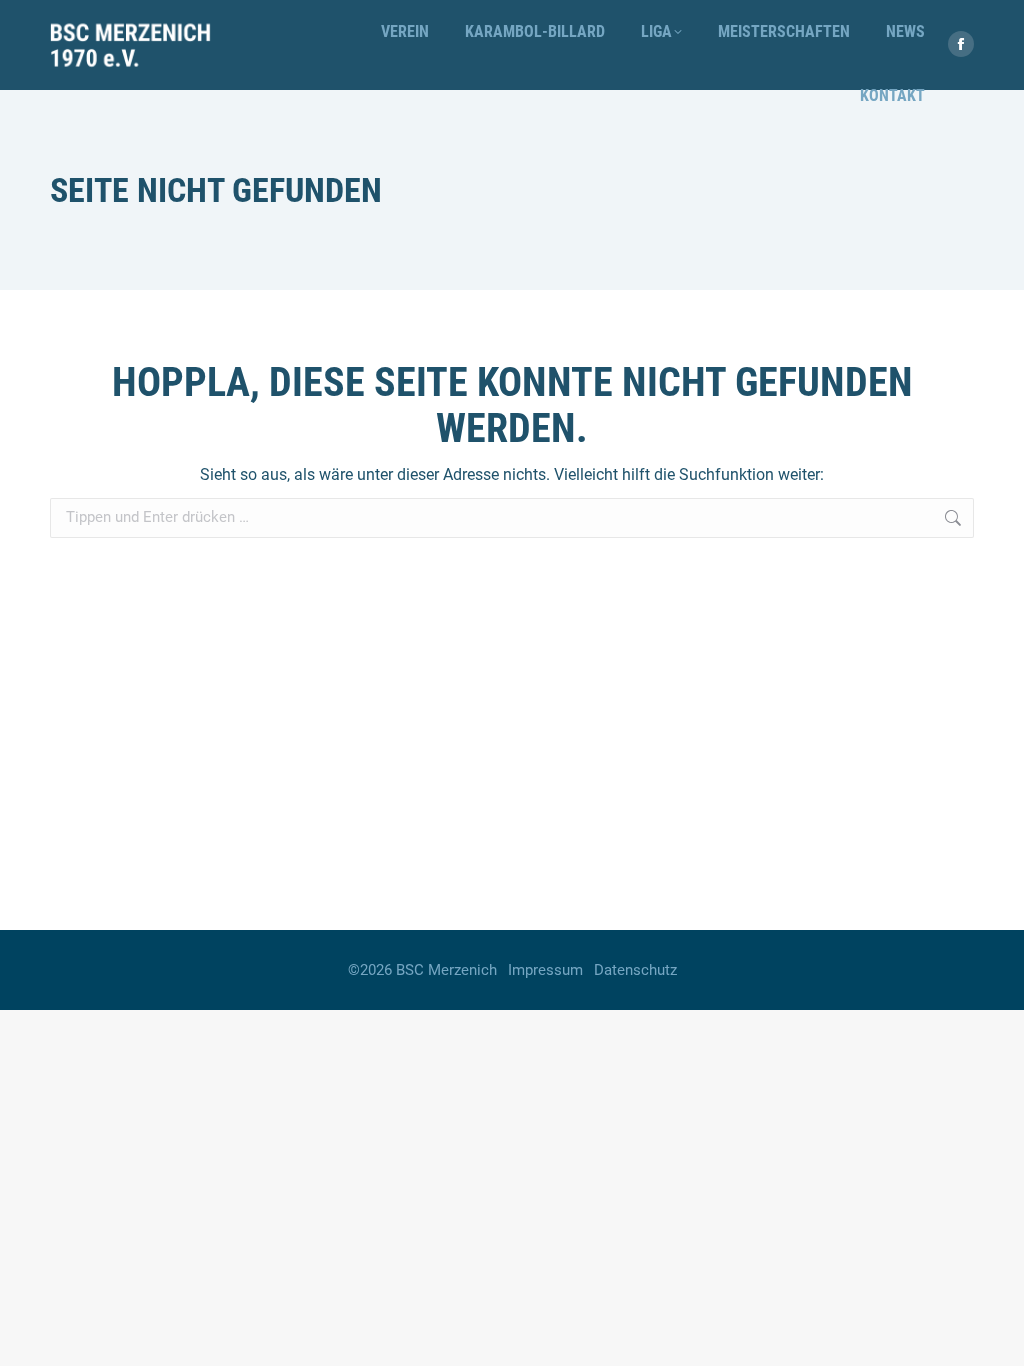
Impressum (545, 970)
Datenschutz (635, 970)
